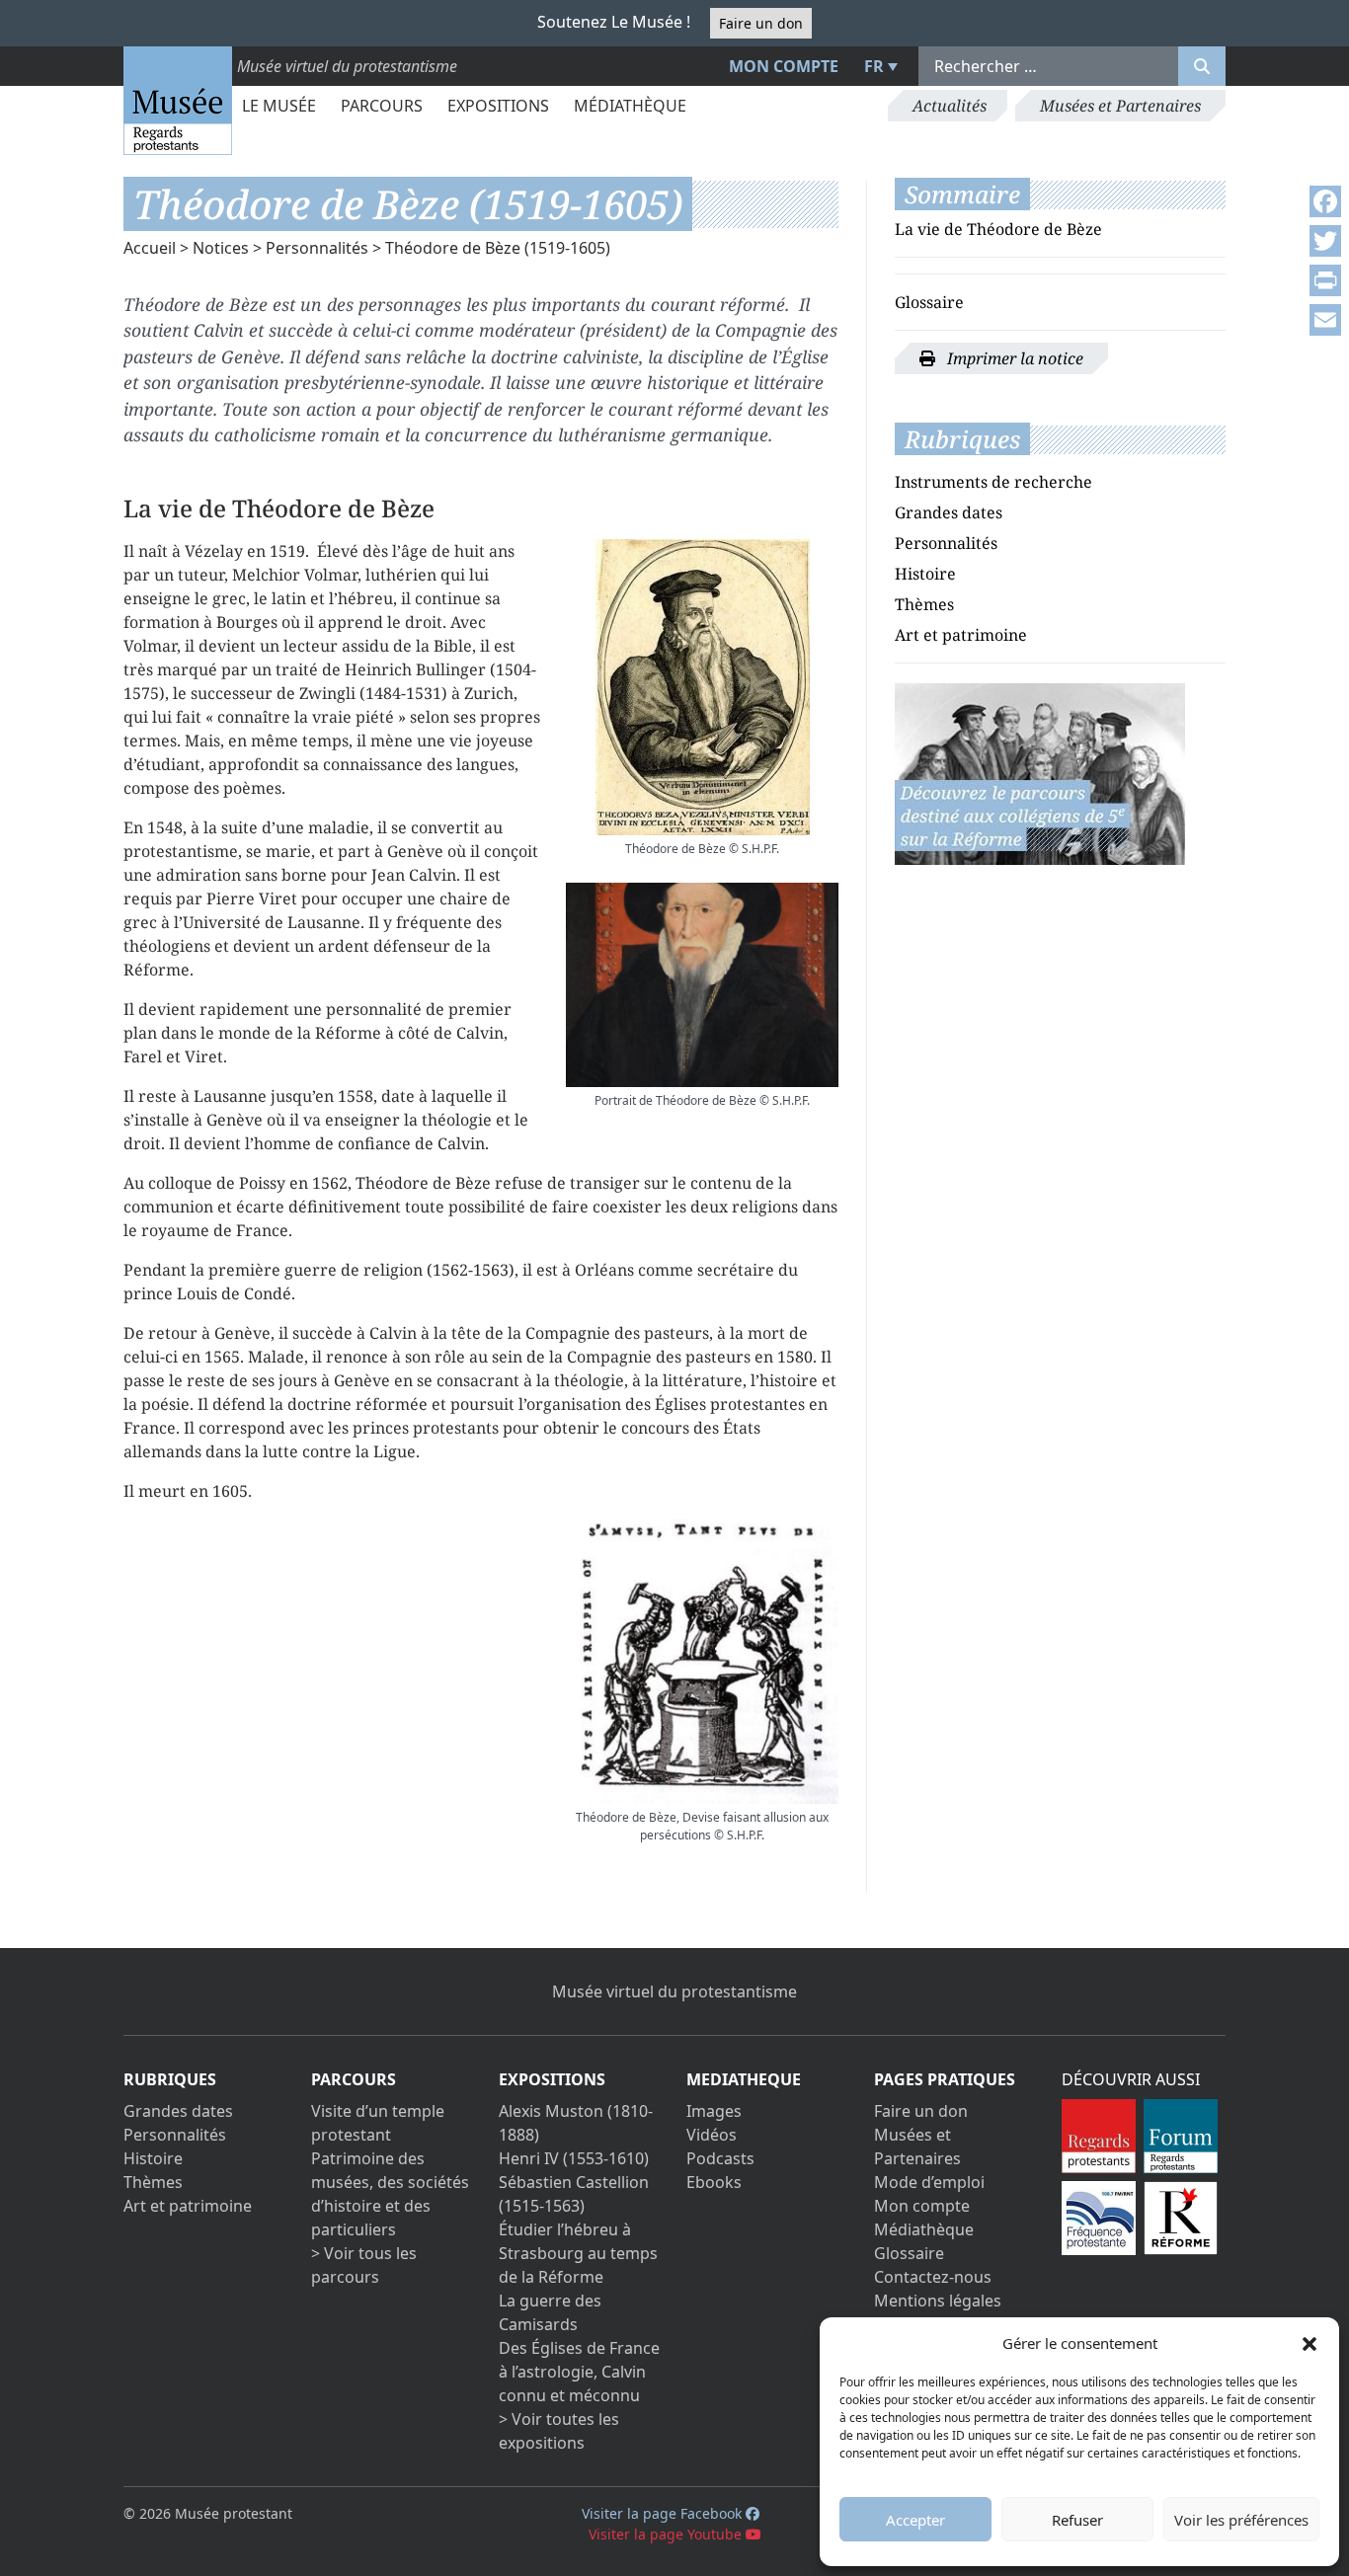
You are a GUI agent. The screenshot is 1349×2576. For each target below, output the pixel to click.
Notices (221, 248)
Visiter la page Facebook (664, 2513)
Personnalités (317, 248)
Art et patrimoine (961, 635)
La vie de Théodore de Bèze (998, 229)
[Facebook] (1325, 201)
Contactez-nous (933, 2277)
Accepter (915, 2520)
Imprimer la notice (1013, 358)
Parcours (382, 106)
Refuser (1077, 2520)
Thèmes (924, 604)
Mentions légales (938, 2301)
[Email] (1325, 320)
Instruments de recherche (993, 482)
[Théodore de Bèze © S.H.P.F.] (702, 687)
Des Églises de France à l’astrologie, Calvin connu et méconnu (579, 2372)
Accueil (150, 248)
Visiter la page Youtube (667, 2534)
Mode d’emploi (929, 2182)
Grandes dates (949, 512)
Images (714, 2111)
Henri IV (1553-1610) (574, 2158)
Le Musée (279, 106)
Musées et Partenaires (1120, 106)
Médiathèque (630, 106)
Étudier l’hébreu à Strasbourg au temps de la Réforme (578, 2253)
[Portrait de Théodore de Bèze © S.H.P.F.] (702, 985)
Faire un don (761, 23)
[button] (1309, 2343)
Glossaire (929, 302)
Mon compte (784, 66)
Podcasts (720, 2158)
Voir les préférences (1241, 2520)
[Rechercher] (1202, 66)
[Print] (1325, 280)
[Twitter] (1325, 241)
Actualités (950, 106)
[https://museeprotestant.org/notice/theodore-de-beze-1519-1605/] (1040, 772)
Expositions (498, 106)
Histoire (925, 574)
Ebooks (714, 2182)
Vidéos (712, 2135)
